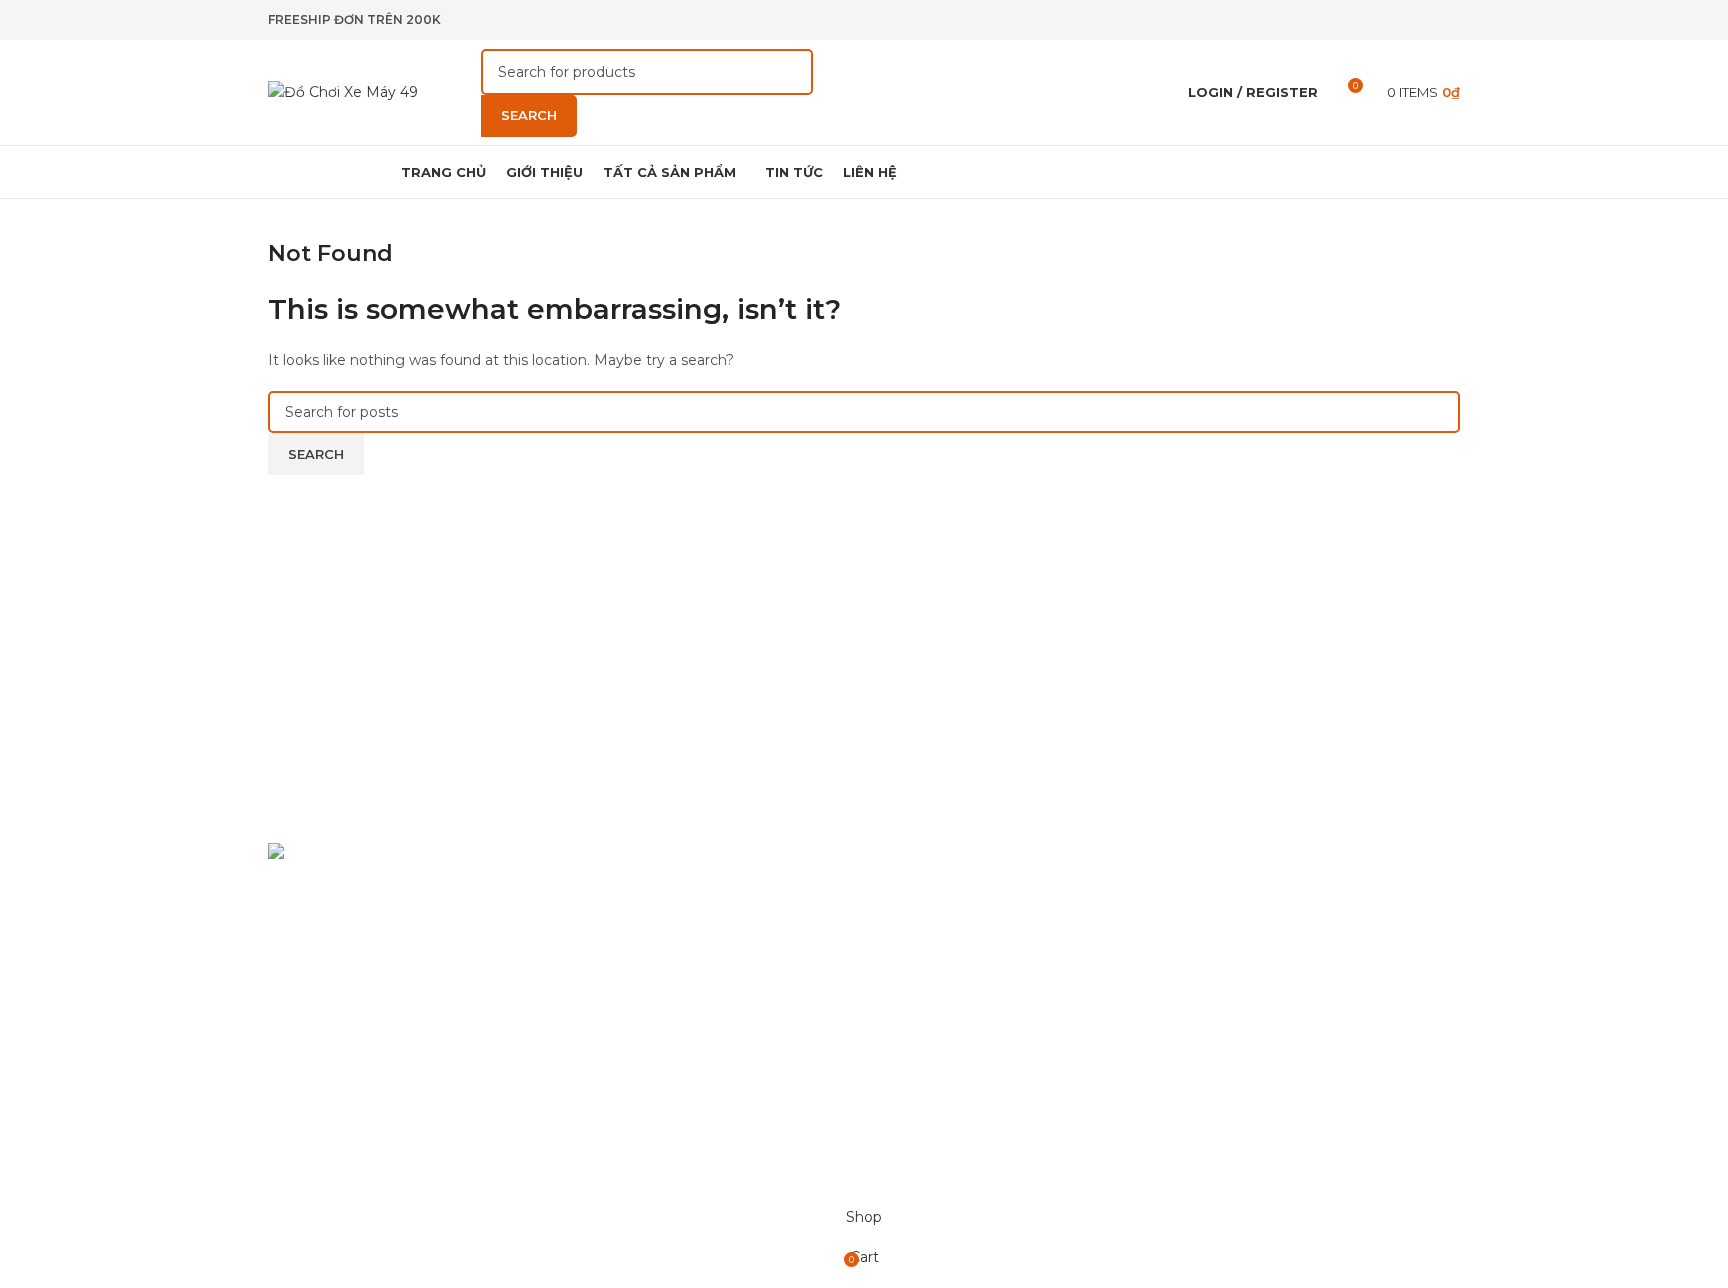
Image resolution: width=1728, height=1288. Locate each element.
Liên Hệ (906, 1102)
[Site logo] (343, 91)
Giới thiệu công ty (940, 1067)
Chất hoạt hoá (623, 964)
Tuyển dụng (920, 1033)
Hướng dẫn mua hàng (956, 964)
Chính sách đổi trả (941, 929)
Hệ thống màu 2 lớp (644, 929)
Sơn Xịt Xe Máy (627, 894)
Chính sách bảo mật (948, 894)
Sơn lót (598, 998)
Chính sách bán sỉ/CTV (956, 998)
